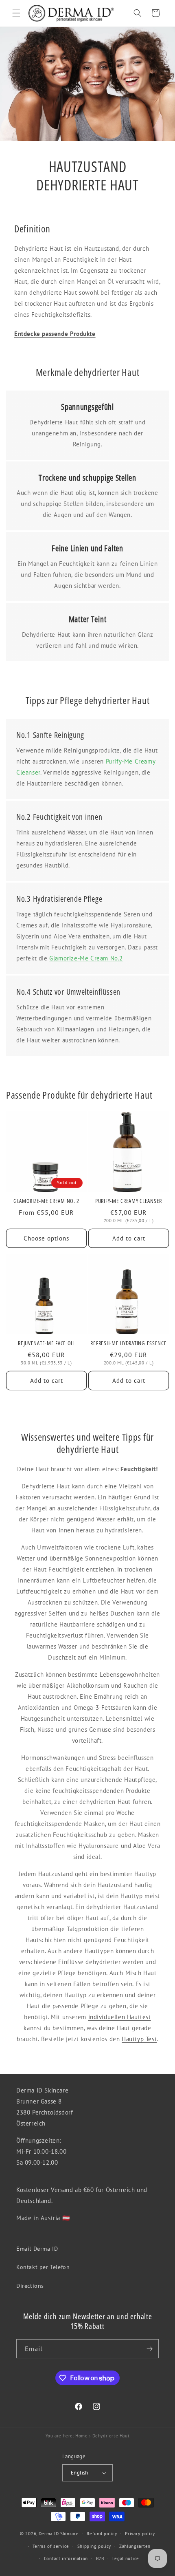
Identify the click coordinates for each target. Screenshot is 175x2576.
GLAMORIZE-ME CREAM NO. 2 (46, 1201)
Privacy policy (140, 2534)
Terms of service (51, 2546)
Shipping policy (94, 2546)
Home (81, 2436)
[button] (16, 13)
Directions (30, 2286)
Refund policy (102, 2534)
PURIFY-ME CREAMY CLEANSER (129, 1201)
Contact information (66, 2558)
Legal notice (126, 2558)
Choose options (46, 1238)
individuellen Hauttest (120, 2017)
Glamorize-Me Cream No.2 (86, 958)
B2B (100, 2558)
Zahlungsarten (135, 2546)
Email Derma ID (37, 2249)
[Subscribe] (149, 2349)
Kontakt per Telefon (43, 2267)
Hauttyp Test (139, 2039)
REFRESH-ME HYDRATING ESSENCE (128, 1343)
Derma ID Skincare (59, 2534)
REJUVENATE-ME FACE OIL (46, 1343)
